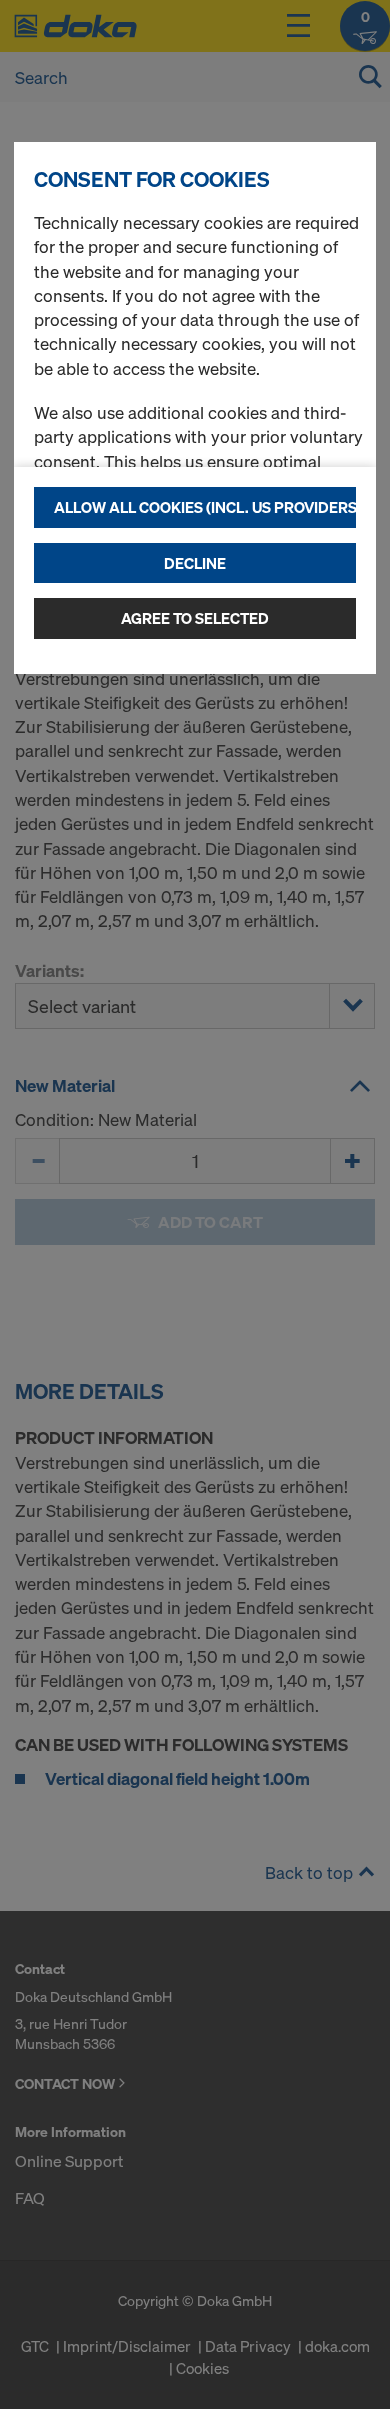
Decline (195, 563)
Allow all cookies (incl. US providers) (205, 507)
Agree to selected (195, 618)
